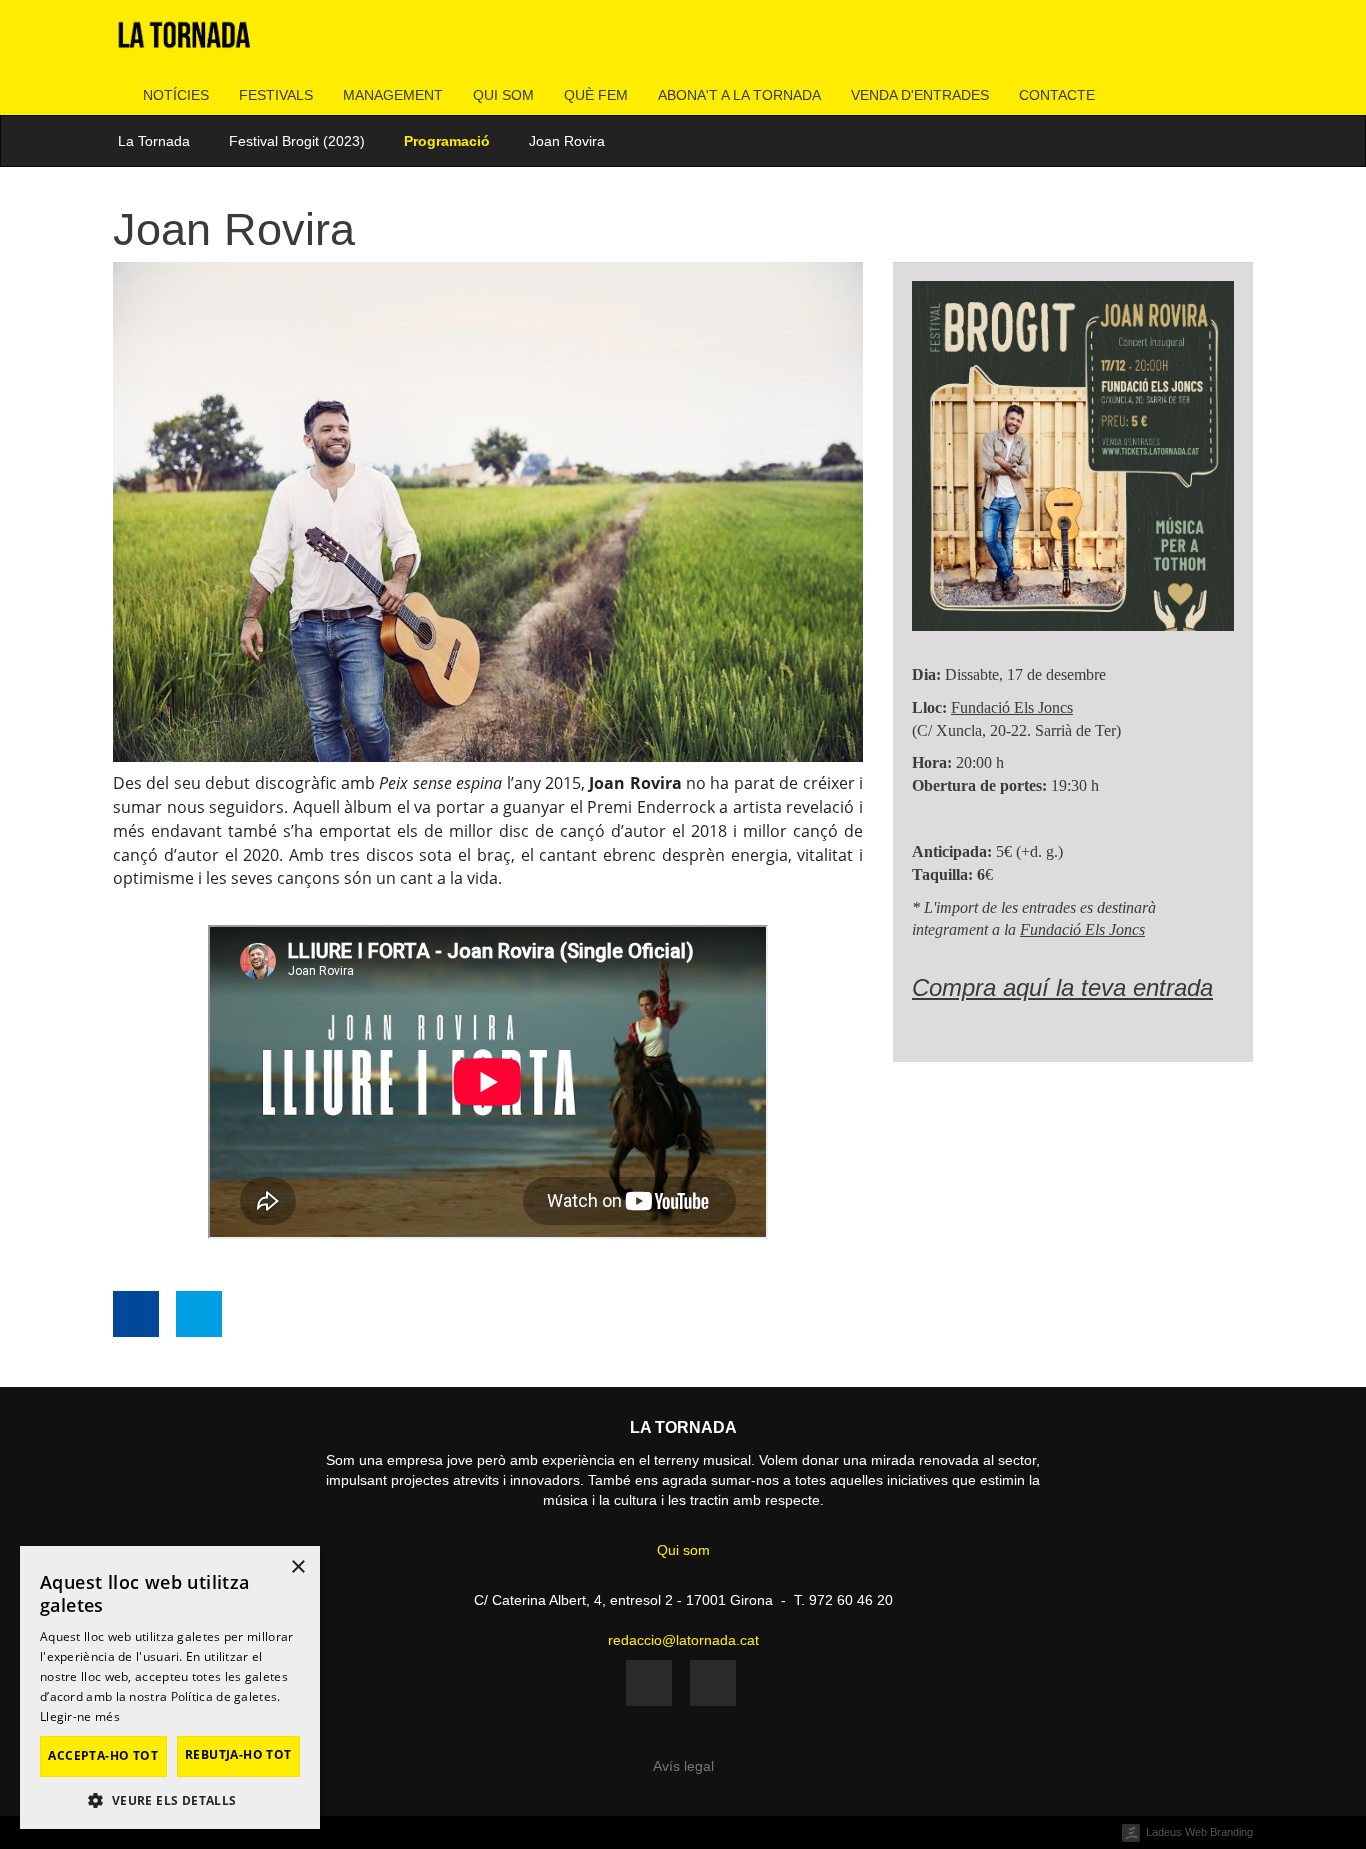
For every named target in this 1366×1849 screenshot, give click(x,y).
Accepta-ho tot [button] (103, 1755)
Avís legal (683, 1766)
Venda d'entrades (920, 95)
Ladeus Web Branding (1199, 1832)
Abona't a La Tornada (739, 95)
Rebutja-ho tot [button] (238, 1754)
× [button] (297, 1567)
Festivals (276, 95)
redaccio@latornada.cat (683, 1640)
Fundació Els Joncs (1012, 707)
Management (393, 95)
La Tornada (154, 141)
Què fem (596, 95)
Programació (447, 141)
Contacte (1057, 95)
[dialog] (170, 1687)
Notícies (176, 95)
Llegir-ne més (80, 1716)
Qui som (503, 95)
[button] (170, 1799)
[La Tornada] (184, 42)
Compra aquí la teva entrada (1062, 987)
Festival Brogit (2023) (297, 141)
